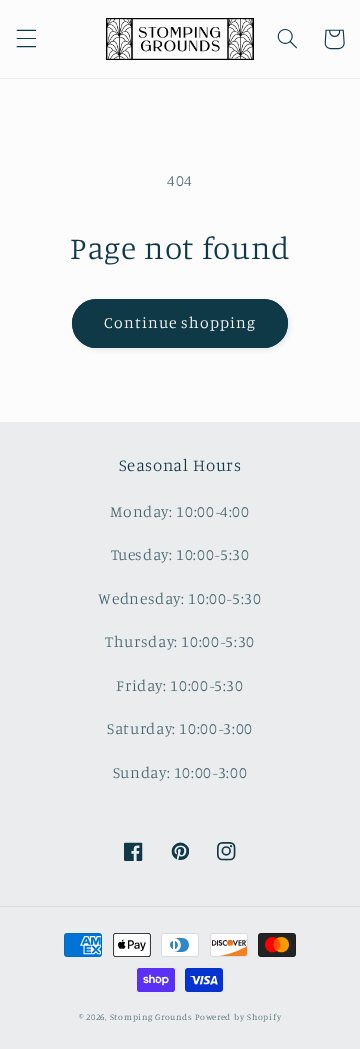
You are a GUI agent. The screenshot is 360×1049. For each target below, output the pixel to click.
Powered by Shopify (238, 1016)
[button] (26, 39)
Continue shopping (180, 322)
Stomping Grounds (151, 1016)
